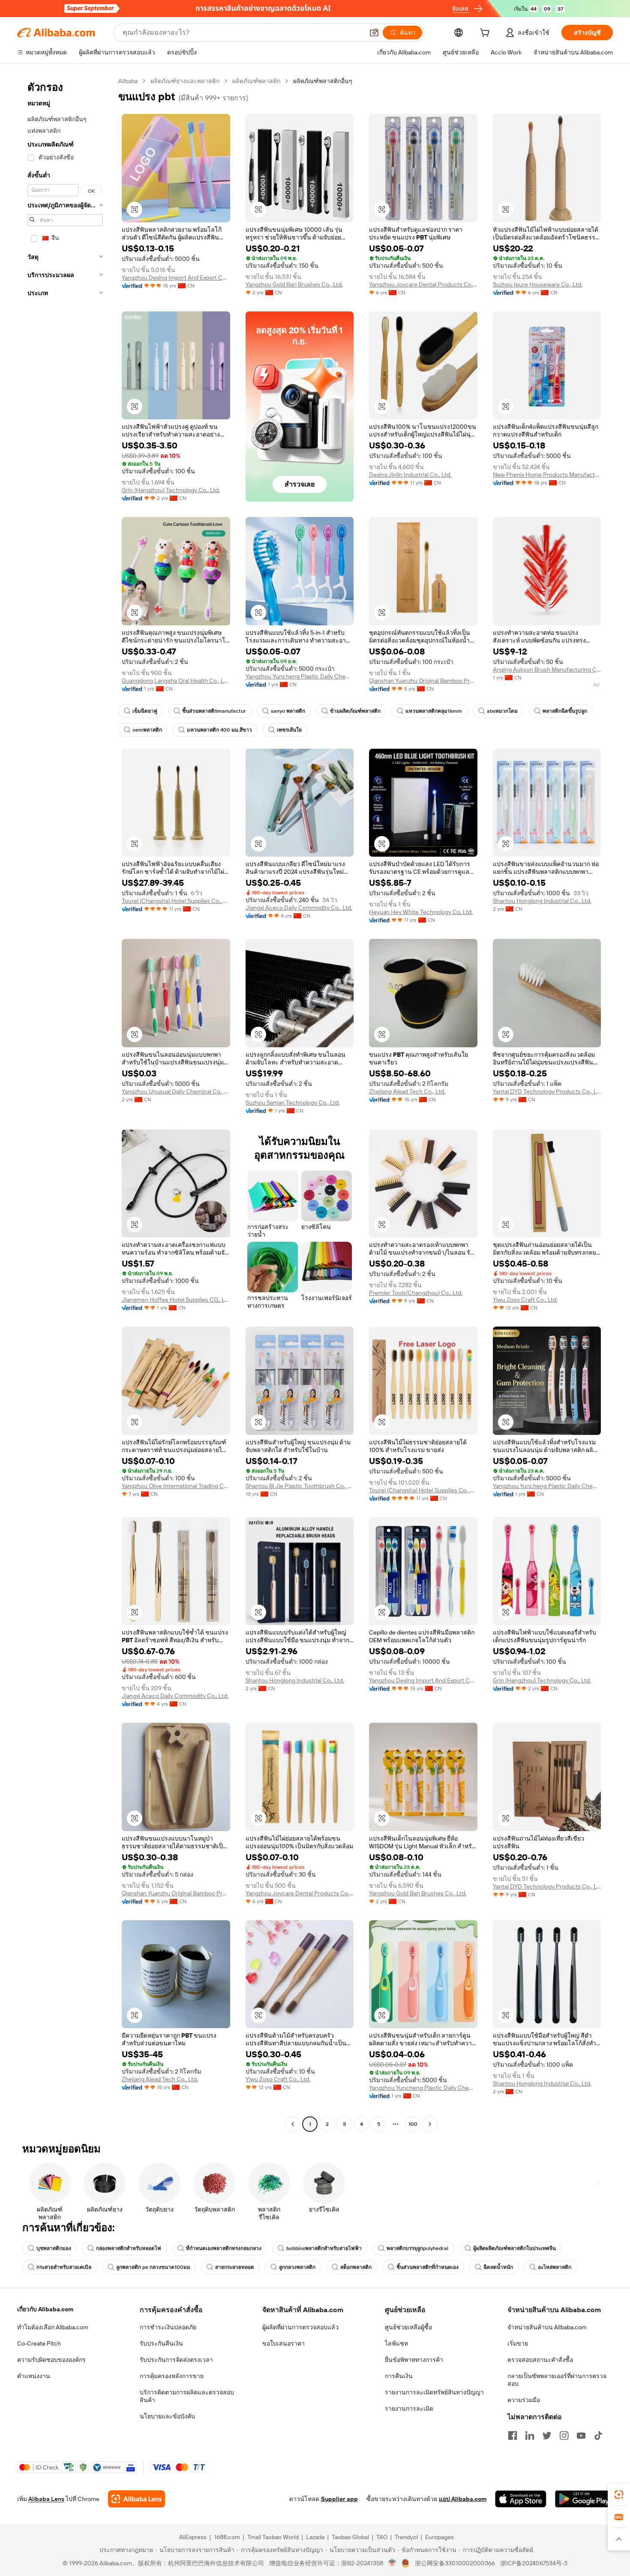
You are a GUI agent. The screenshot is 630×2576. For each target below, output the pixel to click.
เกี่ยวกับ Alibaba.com (45, 2309)
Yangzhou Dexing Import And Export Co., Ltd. (176, 278)
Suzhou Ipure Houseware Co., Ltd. (538, 284)
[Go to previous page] (293, 2124)
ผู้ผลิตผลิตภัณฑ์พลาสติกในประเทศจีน (514, 2248)
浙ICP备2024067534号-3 (534, 2563)
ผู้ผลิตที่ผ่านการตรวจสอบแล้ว (300, 2327)
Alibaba (128, 81)
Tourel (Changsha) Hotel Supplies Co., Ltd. (176, 901)
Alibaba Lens (46, 2499)
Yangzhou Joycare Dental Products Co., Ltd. (423, 284)
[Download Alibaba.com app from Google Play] (584, 2499)
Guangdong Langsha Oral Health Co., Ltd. (176, 681)
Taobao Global (350, 2537)
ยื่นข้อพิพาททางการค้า (414, 2360)
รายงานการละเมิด (409, 2409)
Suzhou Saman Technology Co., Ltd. (293, 1103)
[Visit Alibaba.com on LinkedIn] (530, 2436)
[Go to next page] (430, 2124)
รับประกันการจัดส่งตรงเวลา (176, 2360)
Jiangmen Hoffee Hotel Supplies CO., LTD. (176, 1300)
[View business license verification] (392, 2563)
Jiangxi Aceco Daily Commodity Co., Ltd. (299, 908)
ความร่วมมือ (524, 2400)
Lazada (315, 2537)
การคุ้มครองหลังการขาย (172, 2376)
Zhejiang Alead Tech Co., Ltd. (407, 1091)
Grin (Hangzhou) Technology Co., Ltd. (171, 490)
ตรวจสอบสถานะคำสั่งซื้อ (540, 2360)
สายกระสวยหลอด (235, 2267)
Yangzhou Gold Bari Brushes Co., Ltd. (294, 284)
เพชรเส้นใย (289, 730)
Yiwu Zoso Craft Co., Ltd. (525, 1300)
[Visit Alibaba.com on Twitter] (547, 2436)
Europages (439, 2537)
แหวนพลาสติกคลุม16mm (434, 711)
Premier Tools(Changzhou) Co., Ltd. (416, 1293)
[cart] (486, 34)
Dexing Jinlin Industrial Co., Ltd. (410, 475)
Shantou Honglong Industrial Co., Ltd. (542, 901)
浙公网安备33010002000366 (455, 2563)
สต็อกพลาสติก (356, 2267)
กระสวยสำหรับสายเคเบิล (64, 2267)
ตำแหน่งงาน (34, 2376)
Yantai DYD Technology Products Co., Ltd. (547, 1091)
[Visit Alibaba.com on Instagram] (564, 2436)
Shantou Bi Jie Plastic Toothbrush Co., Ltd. (300, 1486)
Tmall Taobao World (273, 2537)
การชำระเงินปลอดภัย (168, 2327)
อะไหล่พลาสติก (555, 2267)
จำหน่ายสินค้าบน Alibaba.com (547, 2327)
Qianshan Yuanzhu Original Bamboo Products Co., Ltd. (423, 681)
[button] (374, 33)
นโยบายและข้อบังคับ (167, 2416)
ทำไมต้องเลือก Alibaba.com (53, 2327)
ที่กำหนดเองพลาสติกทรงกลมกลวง (224, 2248)
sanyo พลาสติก (288, 711)
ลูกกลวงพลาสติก (297, 2267)
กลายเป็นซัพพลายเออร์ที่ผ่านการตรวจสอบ (557, 2380)
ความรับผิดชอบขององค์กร (51, 2360)
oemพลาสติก (147, 730)
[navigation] (65, 1104)
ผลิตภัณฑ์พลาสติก (256, 81)
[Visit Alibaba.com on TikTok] (598, 2436)
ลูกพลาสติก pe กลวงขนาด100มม (153, 2267)
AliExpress (193, 2537)
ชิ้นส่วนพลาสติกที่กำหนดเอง (427, 2267)
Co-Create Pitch (39, 2343)
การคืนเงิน (399, 2376)
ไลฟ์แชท (396, 2343)
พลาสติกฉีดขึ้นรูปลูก (565, 711)
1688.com (227, 2537)
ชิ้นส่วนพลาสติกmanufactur (214, 711)
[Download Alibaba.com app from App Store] (521, 2499)
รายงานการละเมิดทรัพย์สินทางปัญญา (434, 2392)
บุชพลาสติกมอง (54, 2248)
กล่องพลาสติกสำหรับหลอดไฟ (129, 2248)
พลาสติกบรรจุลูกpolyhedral (417, 2248)
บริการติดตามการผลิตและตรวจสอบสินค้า (187, 2396)
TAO (382, 2537)
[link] (619, 2495)
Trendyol (406, 2537)
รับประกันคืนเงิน (161, 2343)
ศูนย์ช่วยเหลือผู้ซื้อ (408, 2327)
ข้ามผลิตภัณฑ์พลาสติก (355, 711)
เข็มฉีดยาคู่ (145, 711)
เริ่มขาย (518, 2343)
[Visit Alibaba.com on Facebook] (513, 2436)
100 (413, 2124)
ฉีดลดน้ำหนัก (498, 2267)
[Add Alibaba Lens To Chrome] (136, 2499)
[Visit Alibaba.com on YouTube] (581, 2436)
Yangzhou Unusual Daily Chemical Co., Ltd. (176, 1091)
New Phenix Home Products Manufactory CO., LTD (547, 475)
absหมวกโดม (502, 711)
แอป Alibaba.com (463, 2499)
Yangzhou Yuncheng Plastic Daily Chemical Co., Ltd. (300, 676)
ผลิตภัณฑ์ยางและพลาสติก (185, 81)
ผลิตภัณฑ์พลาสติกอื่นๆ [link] (323, 81)
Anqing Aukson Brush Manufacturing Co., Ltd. (547, 669)
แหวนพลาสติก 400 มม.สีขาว (219, 730)
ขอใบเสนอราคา (283, 2343)
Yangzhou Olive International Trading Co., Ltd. (176, 1486)
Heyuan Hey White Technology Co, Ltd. (421, 912)
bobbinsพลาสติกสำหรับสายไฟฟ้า (324, 2248)
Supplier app (339, 2499)
